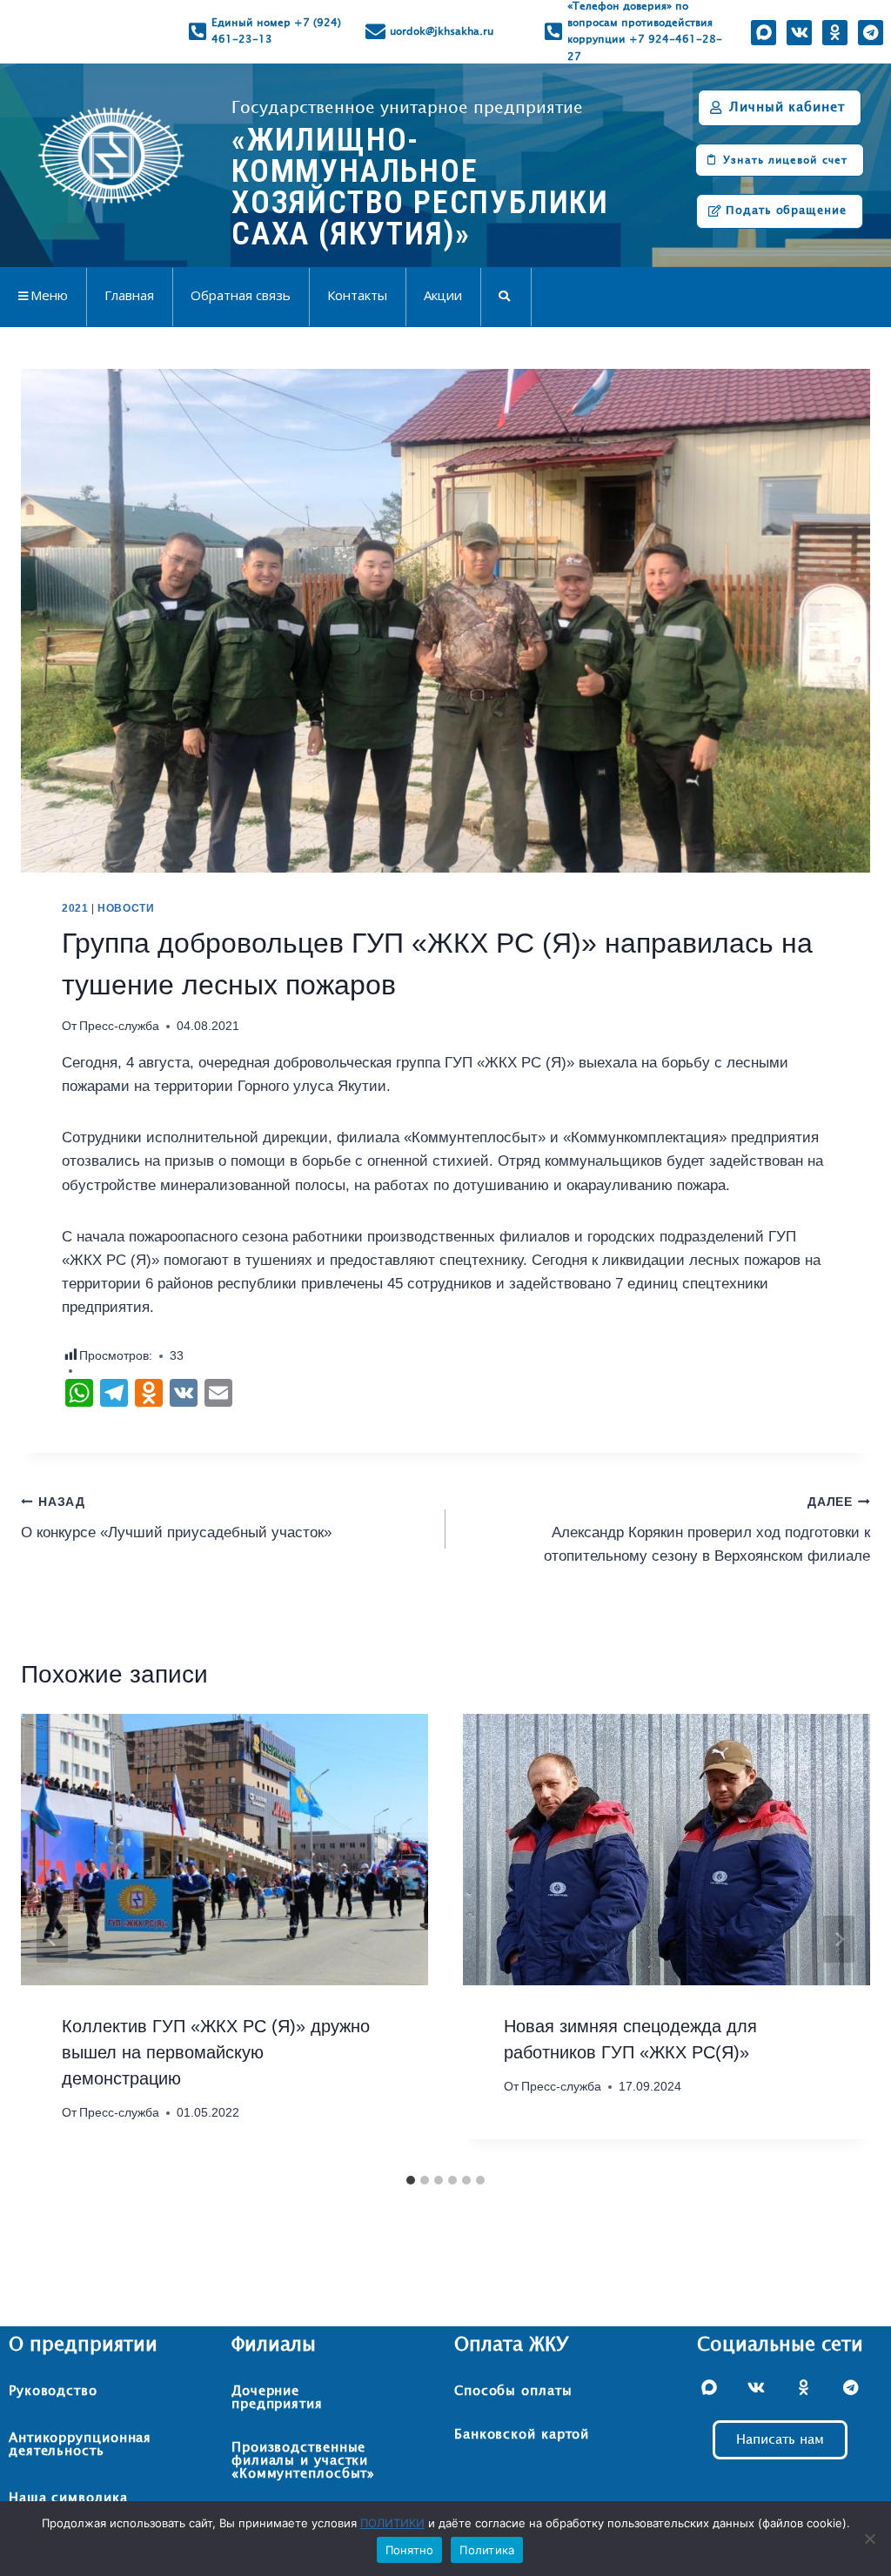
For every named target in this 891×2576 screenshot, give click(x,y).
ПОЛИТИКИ (392, 2523)
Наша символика (68, 2498)
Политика (487, 2550)
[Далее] (839, 1939)
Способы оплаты (513, 2391)
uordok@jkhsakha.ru (442, 31)
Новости (126, 908)
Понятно (410, 2550)
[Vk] (799, 33)
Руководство (53, 2391)
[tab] (411, 2180)
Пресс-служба (119, 1026)
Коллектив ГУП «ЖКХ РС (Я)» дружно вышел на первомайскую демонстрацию (216, 2052)
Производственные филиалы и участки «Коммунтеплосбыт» (303, 2461)
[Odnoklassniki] (835, 33)
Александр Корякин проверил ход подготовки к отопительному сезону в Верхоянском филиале (707, 1530)
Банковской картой (522, 2435)
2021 (75, 908)
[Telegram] (871, 33)
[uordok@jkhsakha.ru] (375, 32)
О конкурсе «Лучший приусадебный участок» (176, 1518)
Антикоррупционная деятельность (80, 2445)
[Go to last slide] (52, 1939)
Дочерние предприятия (277, 2398)
